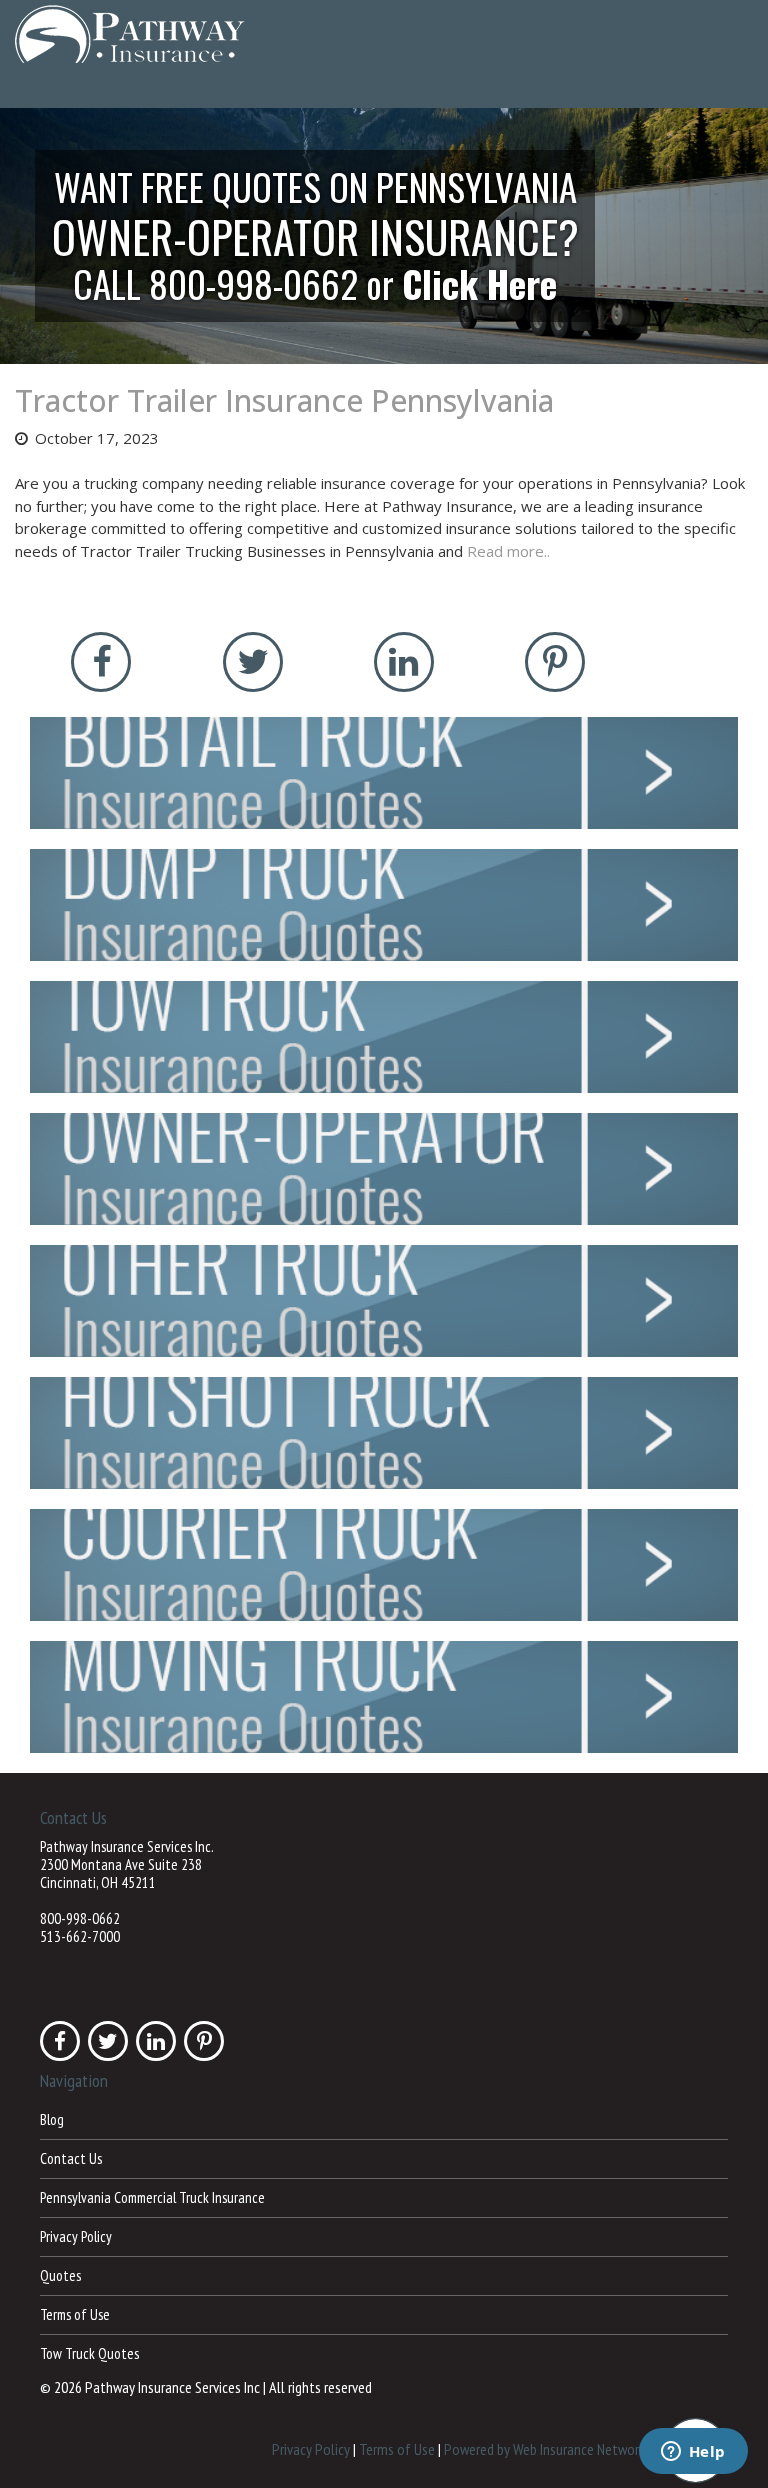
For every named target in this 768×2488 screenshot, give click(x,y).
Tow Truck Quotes (89, 2353)
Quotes (60, 2275)
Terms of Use (75, 2314)
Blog (52, 2119)
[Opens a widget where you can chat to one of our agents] (693, 2453)
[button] (384, 236)
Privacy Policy (76, 2236)
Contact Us (71, 2158)
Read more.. (508, 551)
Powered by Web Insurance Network (544, 2448)
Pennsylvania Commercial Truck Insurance (152, 2197)
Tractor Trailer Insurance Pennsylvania (284, 400)
